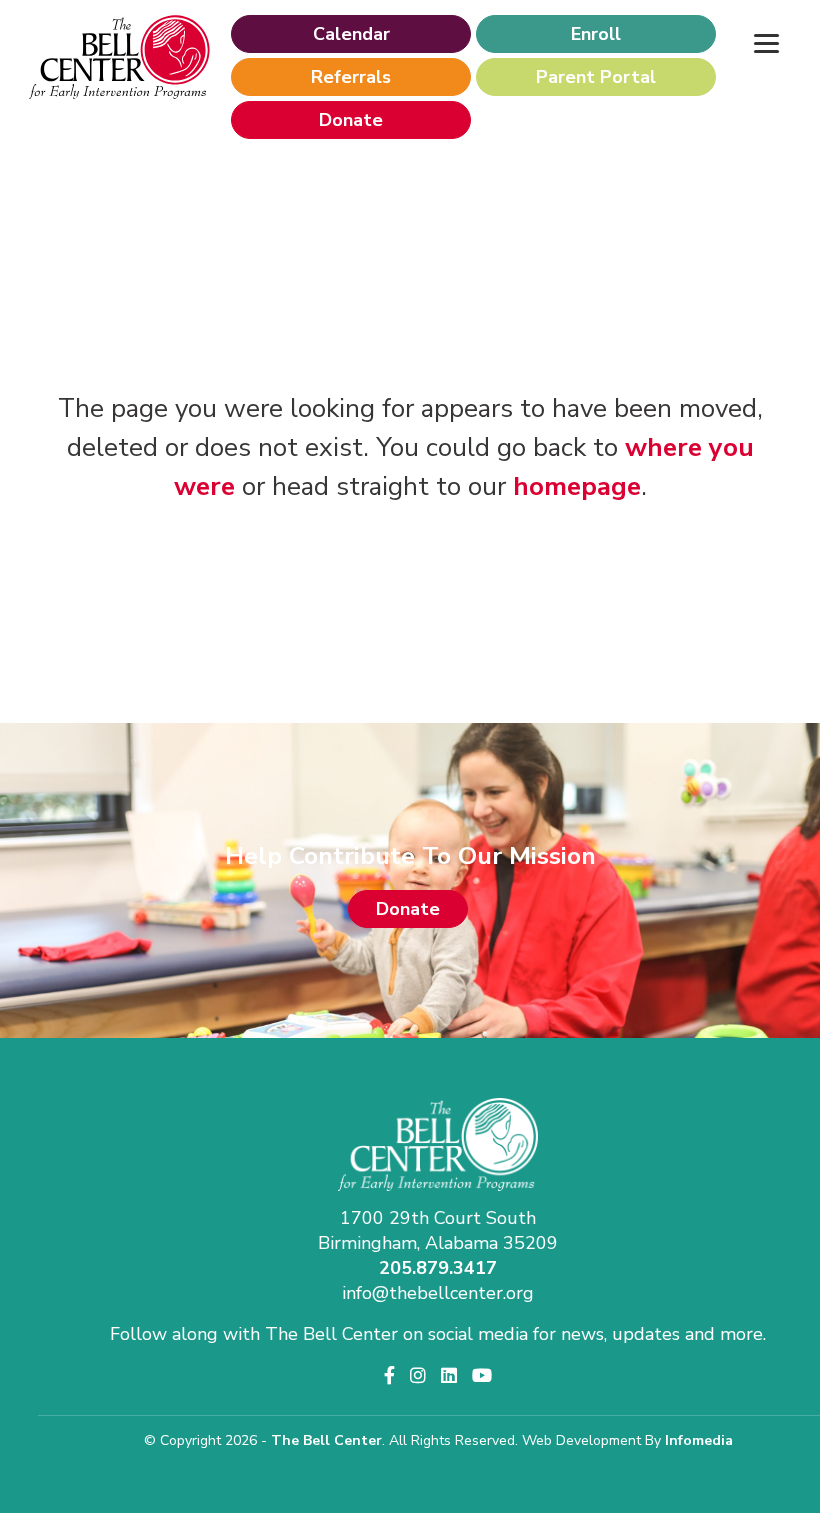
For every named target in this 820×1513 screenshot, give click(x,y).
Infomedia (699, 1440)
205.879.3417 (438, 1268)
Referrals (351, 77)
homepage (577, 486)
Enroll (596, 34)
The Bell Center (326, 1440)
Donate (351, 120)
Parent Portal (596, 77)
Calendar (351, 34)
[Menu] (766, 42)
